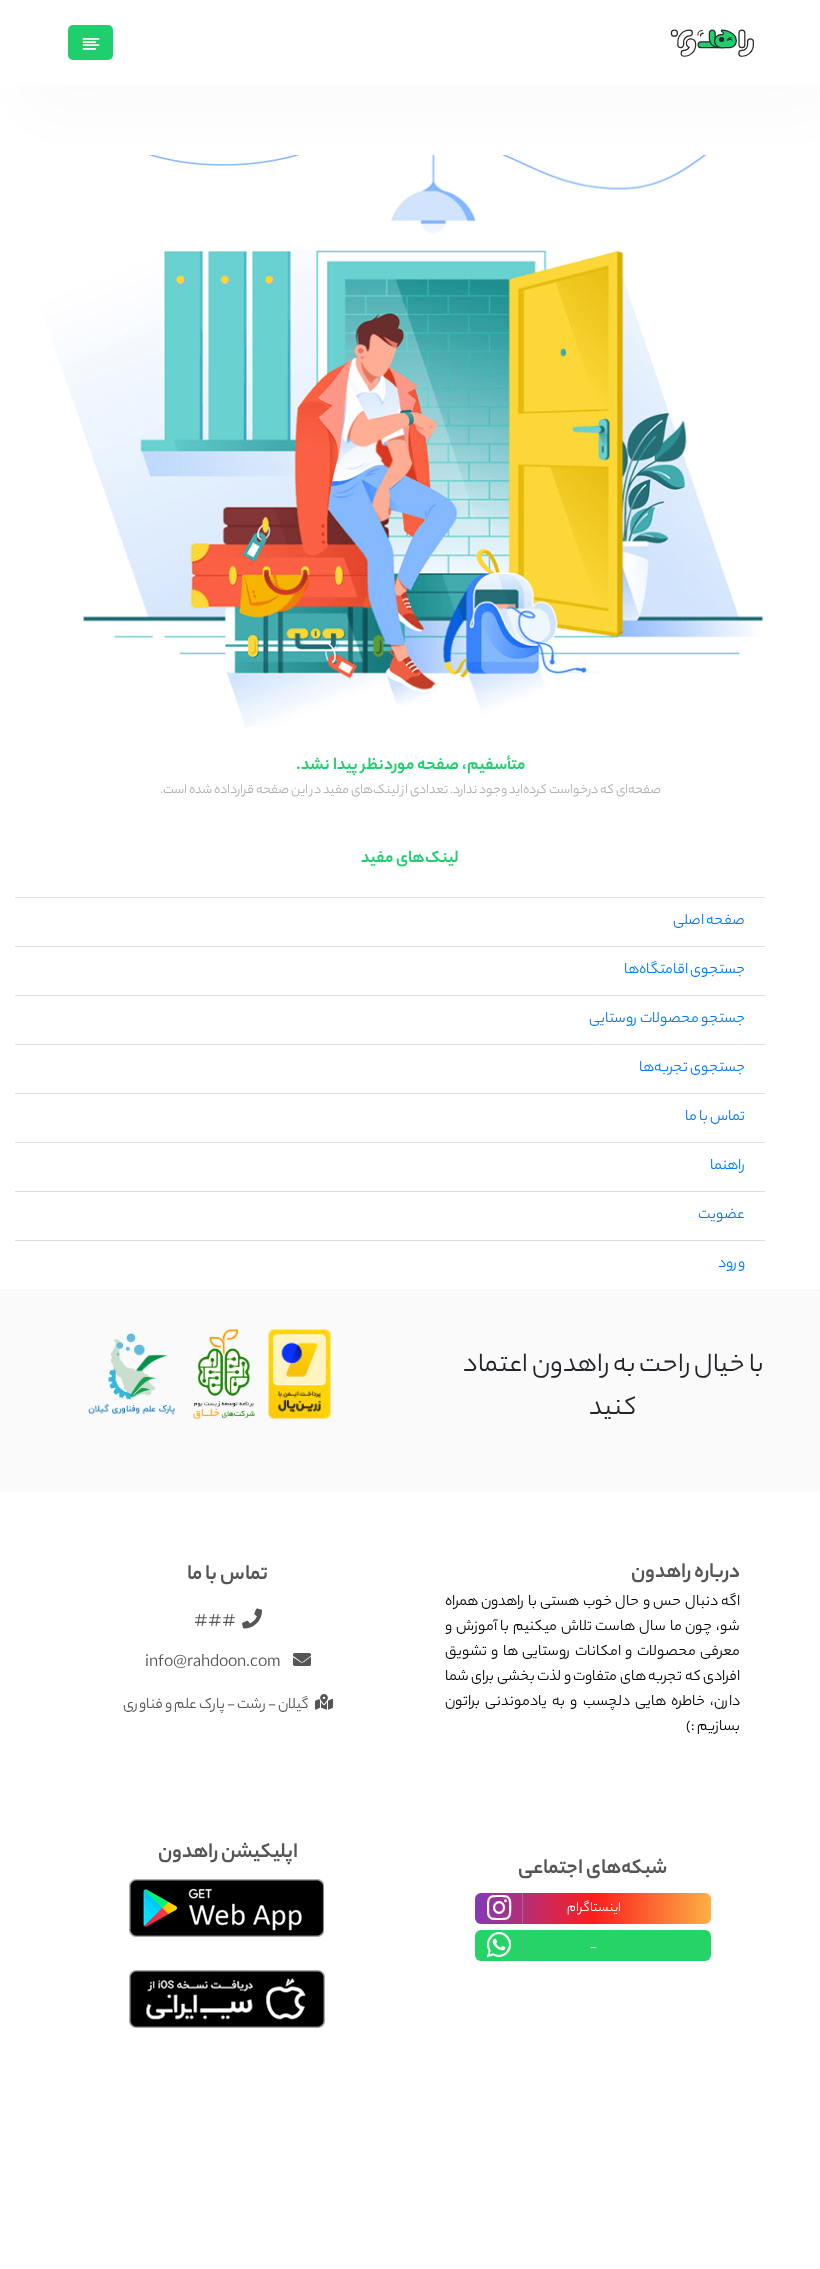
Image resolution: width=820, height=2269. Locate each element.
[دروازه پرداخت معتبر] (300, 1375)
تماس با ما (715, 1118)
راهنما (727, 1167)
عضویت (721, 1216)
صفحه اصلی (709, 922)
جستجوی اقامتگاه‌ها (684, 971)
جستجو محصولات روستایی (667, 1020)
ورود (731, 1265)
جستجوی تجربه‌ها (692, 1069)
